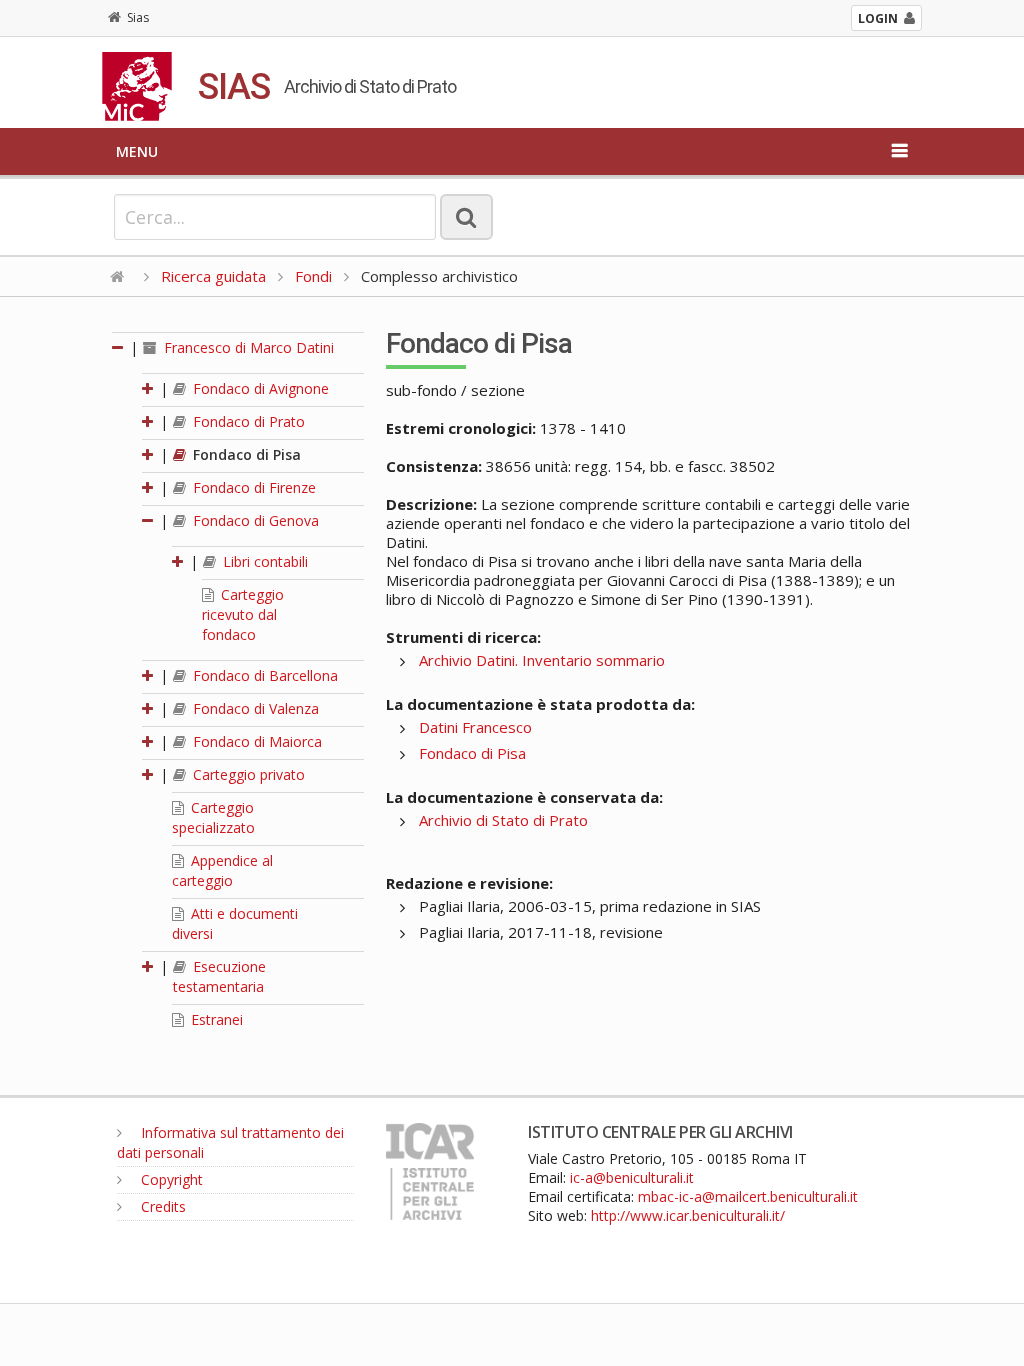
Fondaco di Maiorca (255, 741)
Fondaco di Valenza (254, 708)
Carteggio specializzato (213, 817)
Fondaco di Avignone (259, 388)
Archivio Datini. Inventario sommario (542, 660)
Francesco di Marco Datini (247, 347)
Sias (138, 17)
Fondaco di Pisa (245, 454)
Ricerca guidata (213, 276)
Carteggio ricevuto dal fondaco (243, 614)
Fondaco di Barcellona (263, 675)
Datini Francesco (475, 727)
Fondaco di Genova (254, 520)
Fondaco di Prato (247, 421)
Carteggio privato (247, 774)
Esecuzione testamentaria (219, 976)
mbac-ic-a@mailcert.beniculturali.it (748, 1196)
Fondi (313, 276)
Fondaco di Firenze (252, 487)
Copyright (170, 1179)
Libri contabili (263, 561)
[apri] (149, 388)
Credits (161, 1206)
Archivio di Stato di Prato (503, 820)
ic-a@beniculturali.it (632, 1177)
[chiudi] (149, 520)
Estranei (215, 1019)
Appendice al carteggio (222, 870)
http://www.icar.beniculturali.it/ (688, 1215)
